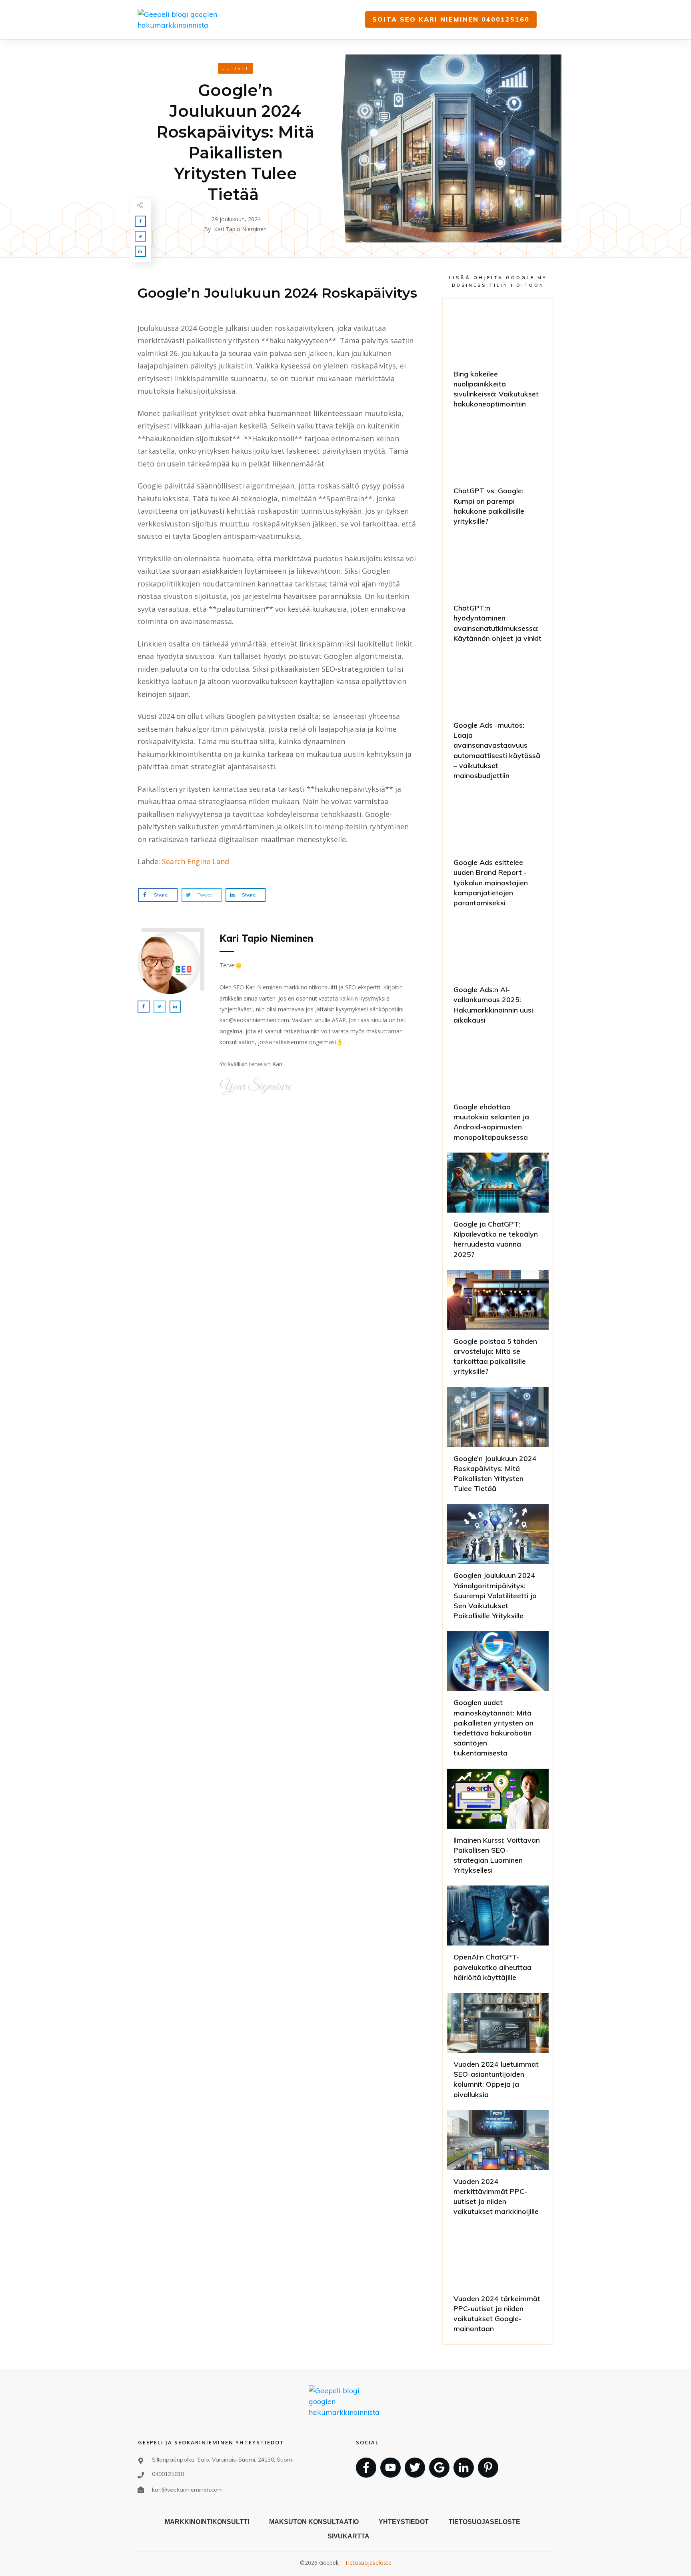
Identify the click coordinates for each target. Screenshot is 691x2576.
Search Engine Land (196, 861)
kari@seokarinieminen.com (187, 2490)
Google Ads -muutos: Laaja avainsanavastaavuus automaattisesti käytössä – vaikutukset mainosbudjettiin (498, 720)
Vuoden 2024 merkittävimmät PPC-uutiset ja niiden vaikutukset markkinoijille (498, 2167)
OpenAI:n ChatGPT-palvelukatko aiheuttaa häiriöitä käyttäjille (498, 1937)
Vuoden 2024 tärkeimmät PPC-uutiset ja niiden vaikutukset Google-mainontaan (498, 2284)
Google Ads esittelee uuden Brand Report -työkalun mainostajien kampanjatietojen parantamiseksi (498, 853)
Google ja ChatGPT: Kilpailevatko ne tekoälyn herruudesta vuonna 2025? (498, 1209)
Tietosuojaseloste (368, 2563)
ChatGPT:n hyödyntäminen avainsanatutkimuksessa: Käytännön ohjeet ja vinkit (498, 593)
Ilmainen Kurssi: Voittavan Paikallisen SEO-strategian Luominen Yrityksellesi (498, 1825)
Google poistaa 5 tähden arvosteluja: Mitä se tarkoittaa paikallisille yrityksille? (498, 1326)
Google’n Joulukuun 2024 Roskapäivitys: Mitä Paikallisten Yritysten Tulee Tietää (498, 1444)
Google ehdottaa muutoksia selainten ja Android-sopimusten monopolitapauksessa (498, 1092)
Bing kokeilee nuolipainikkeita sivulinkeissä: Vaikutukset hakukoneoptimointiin (498, 359)
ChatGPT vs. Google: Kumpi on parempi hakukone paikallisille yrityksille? (498, 476)
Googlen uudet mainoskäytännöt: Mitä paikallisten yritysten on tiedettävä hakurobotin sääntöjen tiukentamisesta (498, 1698)
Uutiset (235, 68)
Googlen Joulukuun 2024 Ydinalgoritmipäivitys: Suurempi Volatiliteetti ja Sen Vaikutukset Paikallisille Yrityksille (498, 1565)
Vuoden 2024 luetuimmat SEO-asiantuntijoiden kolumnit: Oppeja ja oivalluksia (498, 2049)
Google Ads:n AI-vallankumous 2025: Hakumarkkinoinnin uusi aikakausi (498, 975)
